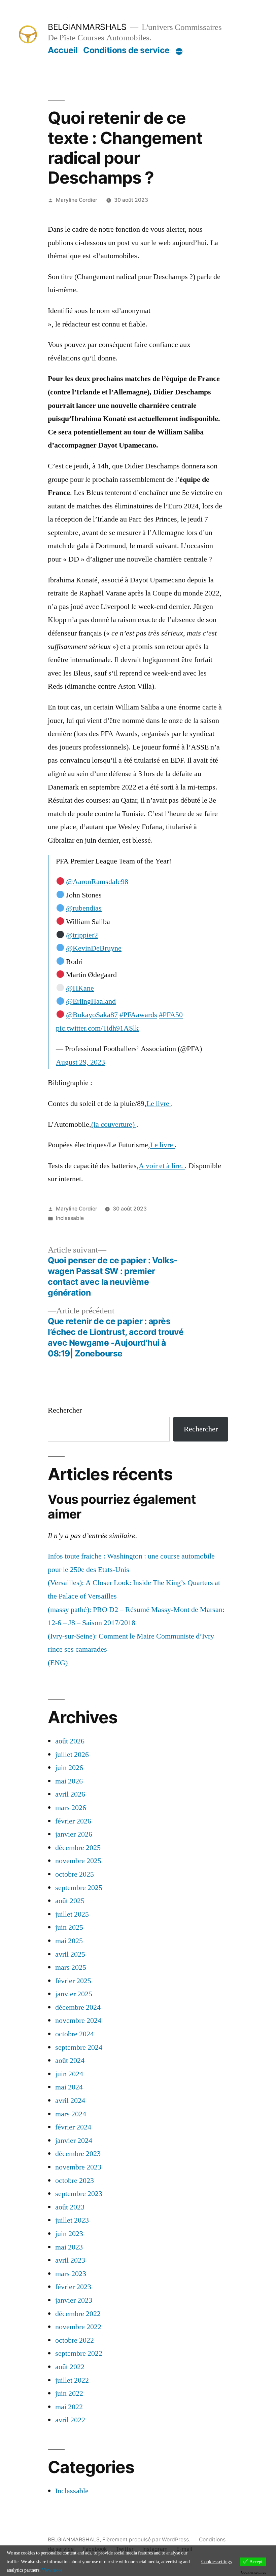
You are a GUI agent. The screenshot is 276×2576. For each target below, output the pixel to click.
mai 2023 (69, 2247)
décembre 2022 (78, 2314)
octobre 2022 (75, 2340)
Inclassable (70, 1218)
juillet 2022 (72, 2380)
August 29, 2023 (80, 1062)
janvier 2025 (74, 1994)
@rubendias (84, 908)
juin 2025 (69, 1927)
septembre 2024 (79, 2047)
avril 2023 (70, 2260)
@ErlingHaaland (91, 1001)
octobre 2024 (75, 2034)
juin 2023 (69, 2234)
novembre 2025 (78, 1861)
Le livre (159, 1104)
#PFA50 (171, 1015)
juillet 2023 (72, 2220)
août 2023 (70, 2207)
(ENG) (58, 1663)
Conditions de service (126, 50)
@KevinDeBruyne (94, 948)
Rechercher (65, 1410)
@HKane (80, 988)
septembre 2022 (79, 2353)
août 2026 (70, 1741)
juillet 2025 (72, 1914)
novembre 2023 (78, 2167)
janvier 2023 (74, 2300)
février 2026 (73, 1821)
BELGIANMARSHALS (87, 27)
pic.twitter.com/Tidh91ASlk (97, 1028)
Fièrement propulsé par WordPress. (147, 2540)
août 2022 (70, 2367)
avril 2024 (70, 2101)
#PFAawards (138, 1015)
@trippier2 (82, 935)
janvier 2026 (74, 1834)
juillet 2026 (72, 1755)
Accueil (63, 50)
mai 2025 (69, 1941)
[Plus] (179, 51)
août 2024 (70, 2061)
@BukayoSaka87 (92, 1015)
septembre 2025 (79, 1888)
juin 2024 (69, 2074)
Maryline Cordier (77, 200)
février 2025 (73, 1981)
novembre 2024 (78, 2021)
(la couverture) (114, 1124)
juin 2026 (69, 1768)
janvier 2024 (74, 2141)
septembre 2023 (79, 2194)
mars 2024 (71, 2114)
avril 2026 (70, 1794)
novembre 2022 (78, 2327)
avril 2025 (70, 1954)
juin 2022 (69, 2393)
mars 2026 (71, 1808)
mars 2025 (71, 1967)
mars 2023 (71, 2274)
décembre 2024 (78, 2007)
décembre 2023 (78, 2154)
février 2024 (73, 2127)
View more (52, 2570)
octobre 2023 (75, 2181)
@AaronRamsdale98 (97, 882)
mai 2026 (69, 1781)
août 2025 (70, 1901)
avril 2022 (70, 2420)
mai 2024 (69, 2087)
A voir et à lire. (162, 1166)
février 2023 (73, 2287)
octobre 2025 (75, 1874)
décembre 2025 (78, 1848)
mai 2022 (69, 2407)
